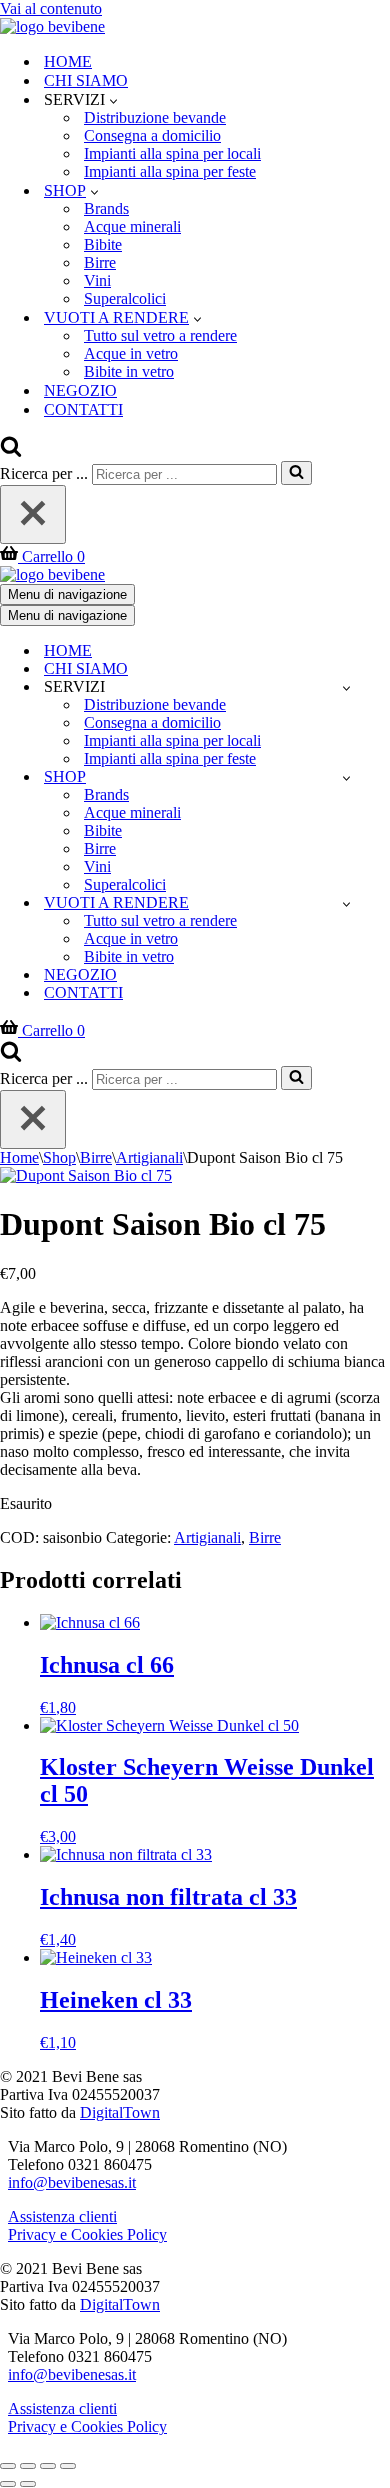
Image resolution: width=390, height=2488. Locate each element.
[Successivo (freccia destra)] (28, 2484)
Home (19, 1157)
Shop (59, 1157)
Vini (97, 280)
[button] (113, 100)
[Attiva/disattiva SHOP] (346, 777)
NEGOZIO (80, 390)
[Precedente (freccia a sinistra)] (8, 2484)
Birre (100, 262)
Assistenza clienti (62, 2216)
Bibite (103, 244)
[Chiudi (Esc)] (68, 2466)
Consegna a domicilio (152, 135)
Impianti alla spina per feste (170, 171)
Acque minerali (132, 226)
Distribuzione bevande (155, 117)
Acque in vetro (131, 353)
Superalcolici (125, 298)
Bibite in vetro (129, 371)
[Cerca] (11, 451)
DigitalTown (120, 2112)
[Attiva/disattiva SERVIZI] (346, 687)
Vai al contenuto (51, 8)
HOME (68, 61)
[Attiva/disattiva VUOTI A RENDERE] (346, 903)
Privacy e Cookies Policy (87, 2234)
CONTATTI (83, 409)
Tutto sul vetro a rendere (160, 335)
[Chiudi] (33, 514)
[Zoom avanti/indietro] (8, 2466)
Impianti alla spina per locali (172, 153)
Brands (106, 208)
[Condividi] (48, 2466)
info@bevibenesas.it (72, 2182)
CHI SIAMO (86, 80)
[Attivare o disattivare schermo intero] (28, 2466)
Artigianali (149, 1157)
